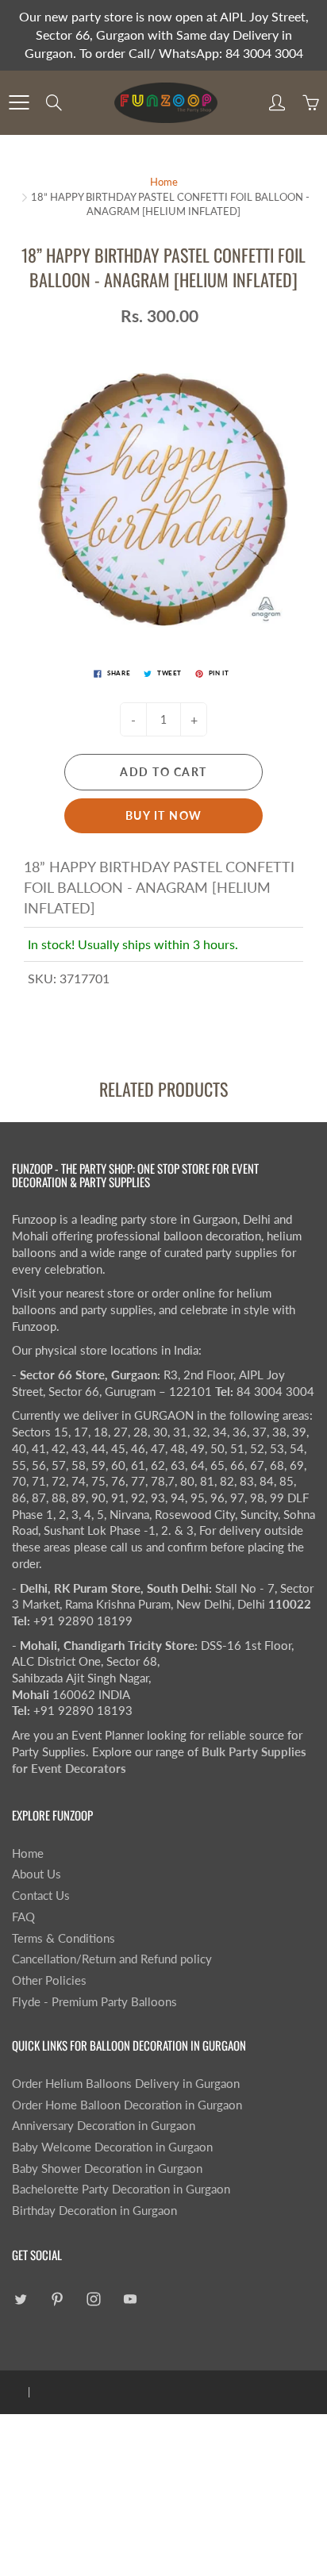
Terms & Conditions (63, 1938)
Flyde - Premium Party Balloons (94, 2002)
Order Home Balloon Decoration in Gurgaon (127, 2105)
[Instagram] (93, 2299)
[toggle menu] (19, 102)
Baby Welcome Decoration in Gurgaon (112, 2147)
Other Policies (49, 1980)
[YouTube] (130, 2299)
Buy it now (164, 815)
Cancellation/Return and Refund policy (112, 1959)
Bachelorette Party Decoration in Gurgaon (121, 2189)
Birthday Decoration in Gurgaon (94, 2211)
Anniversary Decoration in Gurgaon (104, 2126)
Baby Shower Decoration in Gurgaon (107, 2168)
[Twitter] (20, 2299)
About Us (37, 1874)
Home (164, 182)
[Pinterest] (57, 2299)
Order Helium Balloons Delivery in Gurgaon (126, 2084)
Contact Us (41, 1895)
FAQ (23, 1917)
